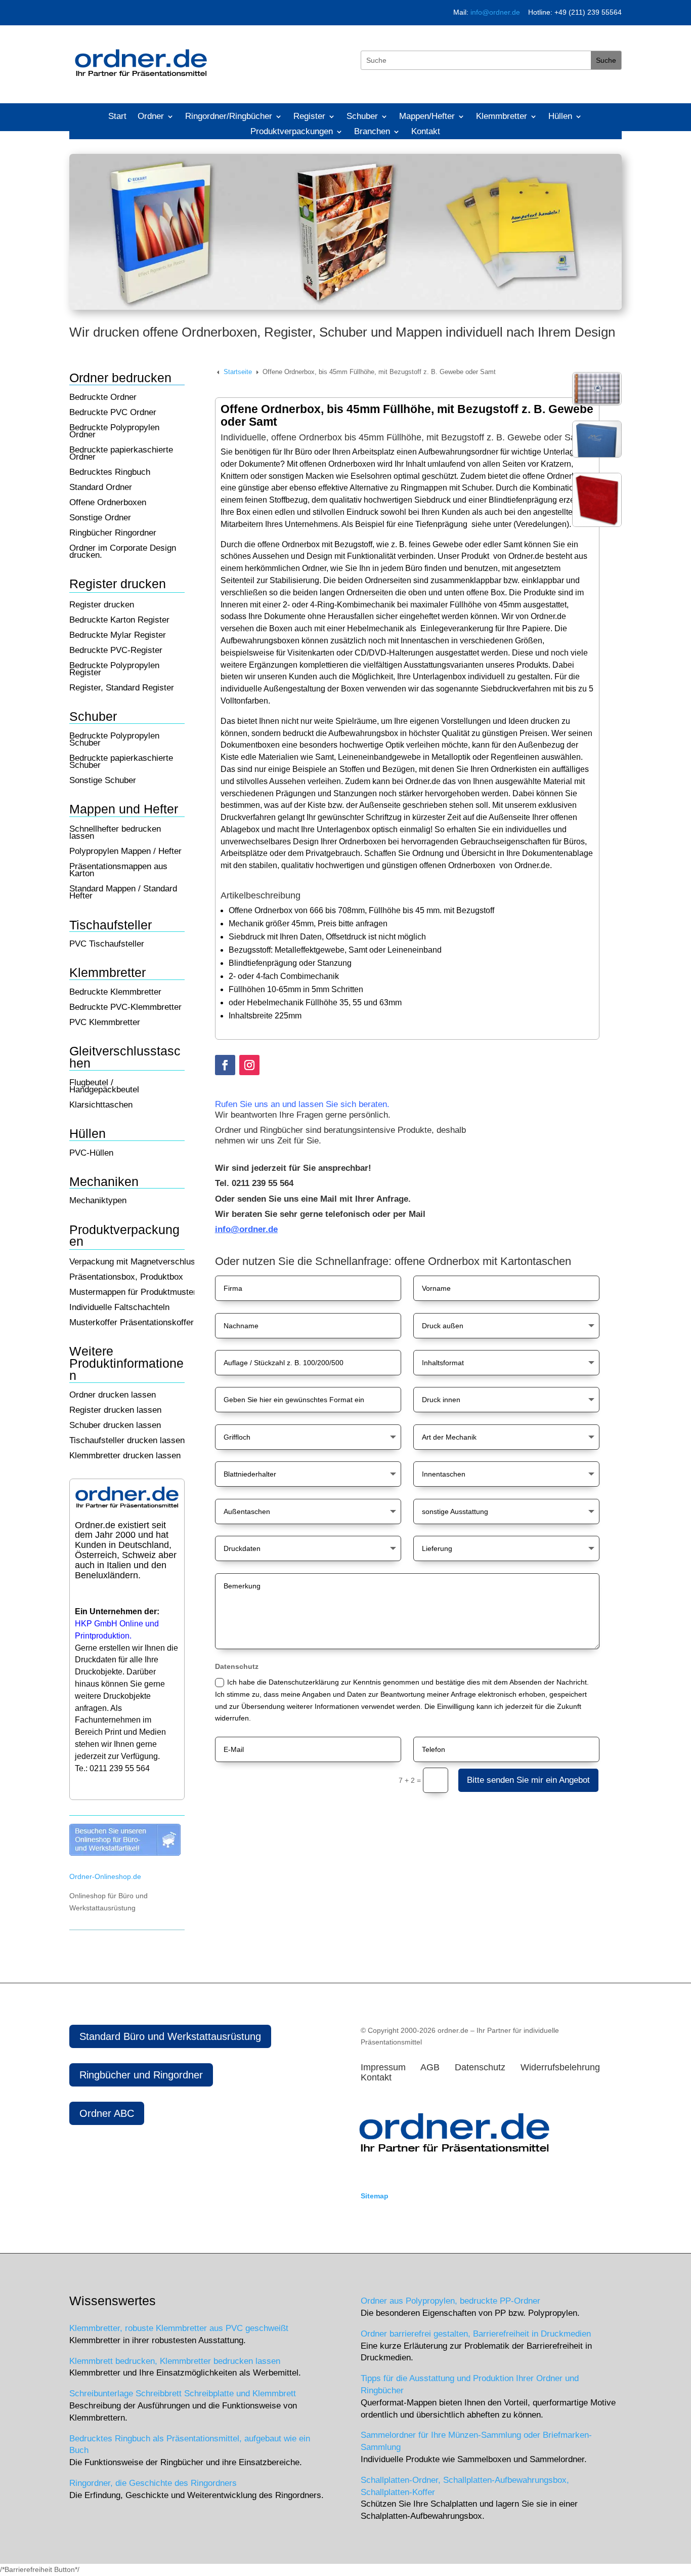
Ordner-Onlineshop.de (105, 1876)
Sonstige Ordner (100, 518)
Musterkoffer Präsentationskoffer (132, 1323)
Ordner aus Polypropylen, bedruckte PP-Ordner (450, 2301)
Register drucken (102, 605)
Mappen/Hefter (427, 117)
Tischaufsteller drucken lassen (127, 1441)
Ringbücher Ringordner (113, 534)
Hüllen (560, 117)
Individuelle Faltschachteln (119, 1308)
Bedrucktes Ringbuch (110, 473)
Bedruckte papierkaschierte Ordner (121, 454)
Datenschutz (484, 2067)
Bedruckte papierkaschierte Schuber (121, 762)
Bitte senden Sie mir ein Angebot (528, 1780)
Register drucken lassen (115, 1411)
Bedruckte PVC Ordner (113, 413)
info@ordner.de (495, 12)
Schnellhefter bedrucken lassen (115, 833)
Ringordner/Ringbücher (229, 117)
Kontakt (426, 132)
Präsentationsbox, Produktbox (126, 1278)
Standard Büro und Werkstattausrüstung (170, 2036)
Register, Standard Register (122, 688)
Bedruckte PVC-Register (116, 651)
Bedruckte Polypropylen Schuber (114, 740)
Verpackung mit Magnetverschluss (135, 1262)
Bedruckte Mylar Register (118, 636)
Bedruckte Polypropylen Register (114, 670)
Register (309, 117)
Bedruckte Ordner (103, 398)
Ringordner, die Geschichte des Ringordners (153, 2483)
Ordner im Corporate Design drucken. (123, 552)
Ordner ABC (107, 2113)
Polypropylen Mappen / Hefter (125, 852)
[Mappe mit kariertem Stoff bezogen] (597, 403)
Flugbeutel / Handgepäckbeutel (104, 1087)
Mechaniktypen (98, 1201)
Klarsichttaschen (101, 1106)
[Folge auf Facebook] (225, 1065)
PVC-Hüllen (91, 1154)
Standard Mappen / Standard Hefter (123, 893)
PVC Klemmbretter (105, 1023)
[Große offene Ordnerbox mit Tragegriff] (597, 524)
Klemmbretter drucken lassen (125, 1456)
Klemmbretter (502, 117)
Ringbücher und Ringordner (141, 2075)
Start (117, 117)
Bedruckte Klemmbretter (115, 993)
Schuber (362, 117)
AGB (430, 2067)
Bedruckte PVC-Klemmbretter (125, 1008)
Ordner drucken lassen (113, 1396)
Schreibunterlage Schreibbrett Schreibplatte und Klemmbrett (183, 2394)
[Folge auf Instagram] (249, 1065)
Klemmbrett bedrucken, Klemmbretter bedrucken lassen (175, 2361)
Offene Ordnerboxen (108, 503)
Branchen (372, 132)
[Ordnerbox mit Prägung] (597, 455)
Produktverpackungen (292, 132)
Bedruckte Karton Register (119, 621)
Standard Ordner (101, 488)
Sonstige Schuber (103, 781)
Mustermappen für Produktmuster (133, 1293)
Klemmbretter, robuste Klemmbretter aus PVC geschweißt (179, 2328)
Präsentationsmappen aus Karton (118, 871)
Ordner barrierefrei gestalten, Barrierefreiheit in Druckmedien (476, 2334)
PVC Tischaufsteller (107, 945)
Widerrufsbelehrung (564, 2067)
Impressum (384, 2067)
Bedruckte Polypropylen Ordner (114, 432)
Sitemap (375, 2196)
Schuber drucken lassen (115, 1426)
